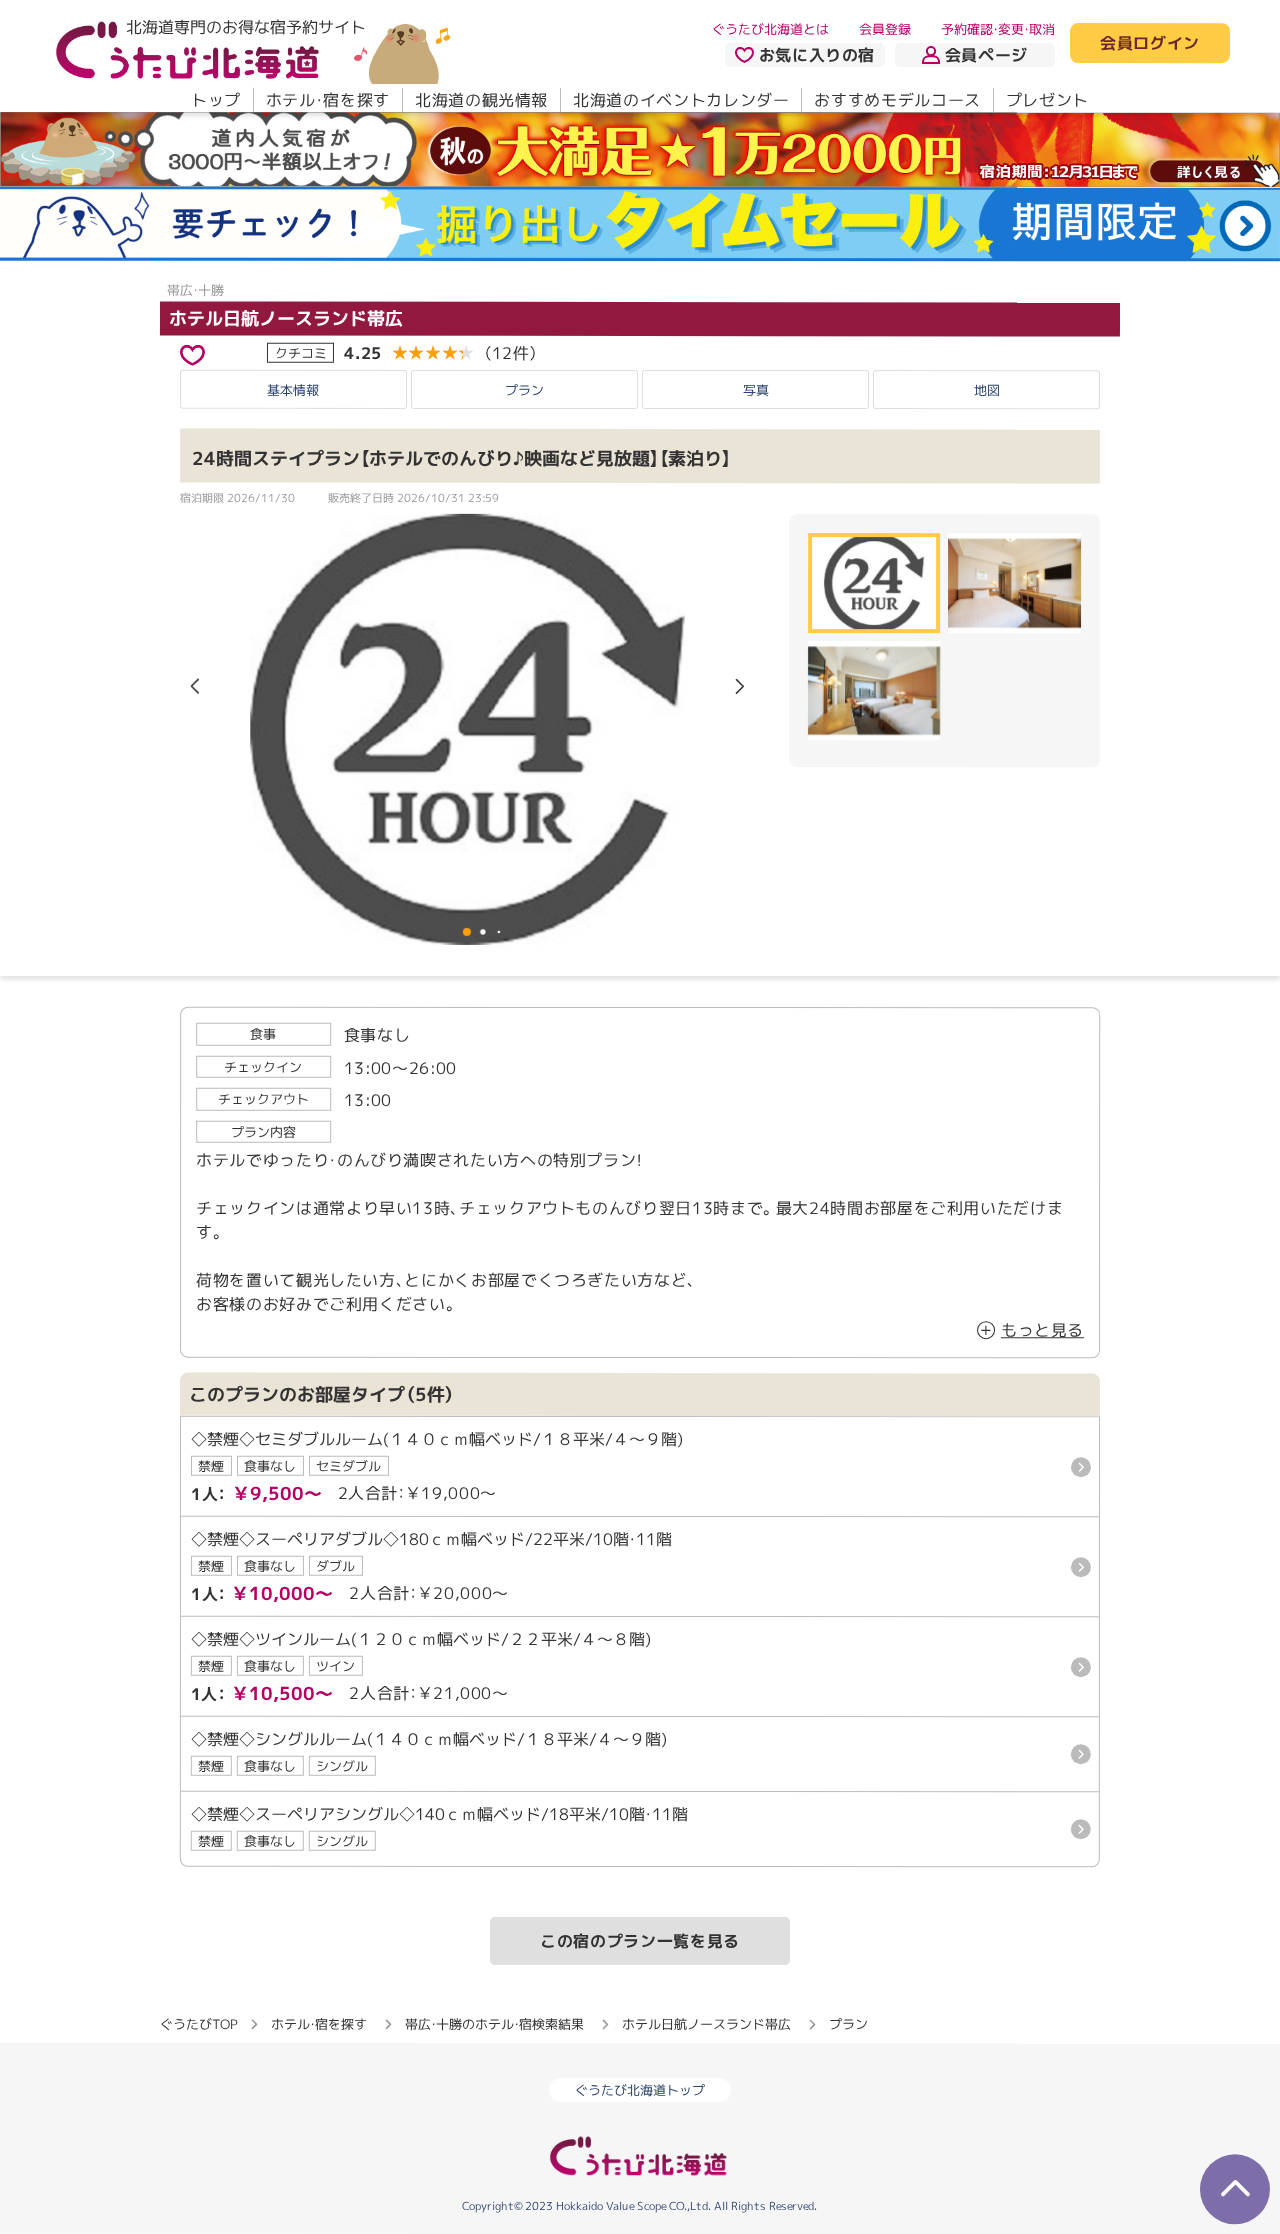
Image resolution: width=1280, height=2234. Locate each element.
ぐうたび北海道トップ (640, 2090)
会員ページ (986, 55)
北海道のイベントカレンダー (681, 100)
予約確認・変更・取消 (998, 29)
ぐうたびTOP (198, 2024)
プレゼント (1047, 100)
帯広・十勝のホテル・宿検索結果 (494, 2024)
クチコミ (301, 353)
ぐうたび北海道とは (770, 29)
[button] (740, 688)
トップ (216, 100)
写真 (756, 390)
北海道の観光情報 (481, 100)
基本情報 (293, 390)
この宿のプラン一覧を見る (640, 1941)
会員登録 (885, 29)
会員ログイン (1150, 44)
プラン (524, 390)
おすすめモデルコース (897, 100)
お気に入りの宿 (817, 55)
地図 (987, 390)
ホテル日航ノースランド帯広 (286, 318)
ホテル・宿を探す (328, 100)
